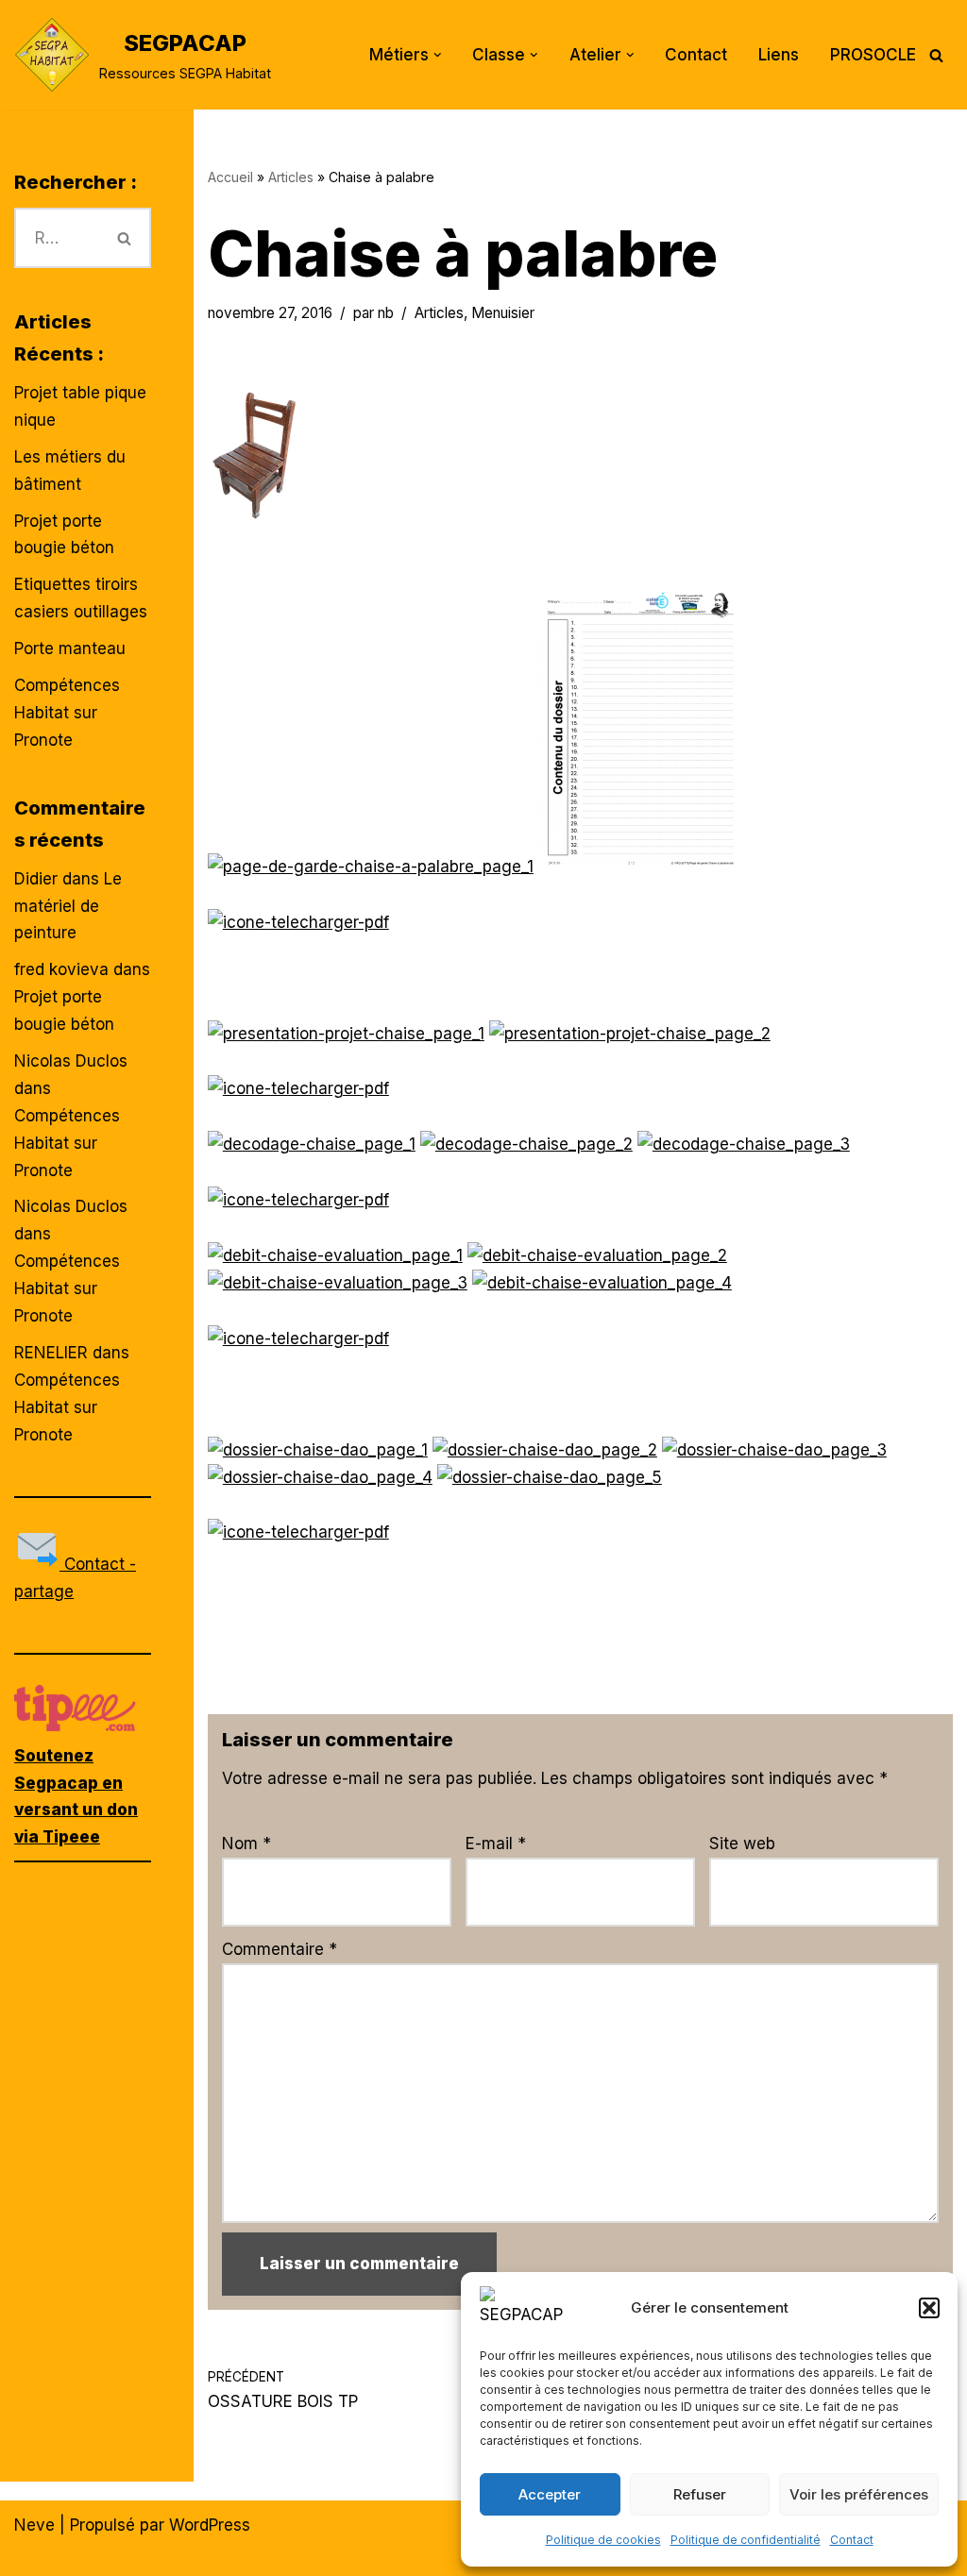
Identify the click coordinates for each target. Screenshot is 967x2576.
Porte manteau (70, 648)
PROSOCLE (873, 55)
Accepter (550, 2494)
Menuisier (503, 313)
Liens (779, 55)
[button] (929, 2308)
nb (386, 313)
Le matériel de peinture (68, 906)
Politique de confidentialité (746, 2540)
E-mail (496, 1844)
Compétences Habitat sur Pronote (67, 713)
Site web (742, 1844)
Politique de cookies (603, 2540)
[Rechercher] (936, 55)
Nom (246, 1844)
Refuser (700, 2494)
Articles (291, 177)
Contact (852, 2540)
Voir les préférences (859, 2494)
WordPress (210, 2525)
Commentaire (280, 1949)
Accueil (230, 177)
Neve (34, 2525)
